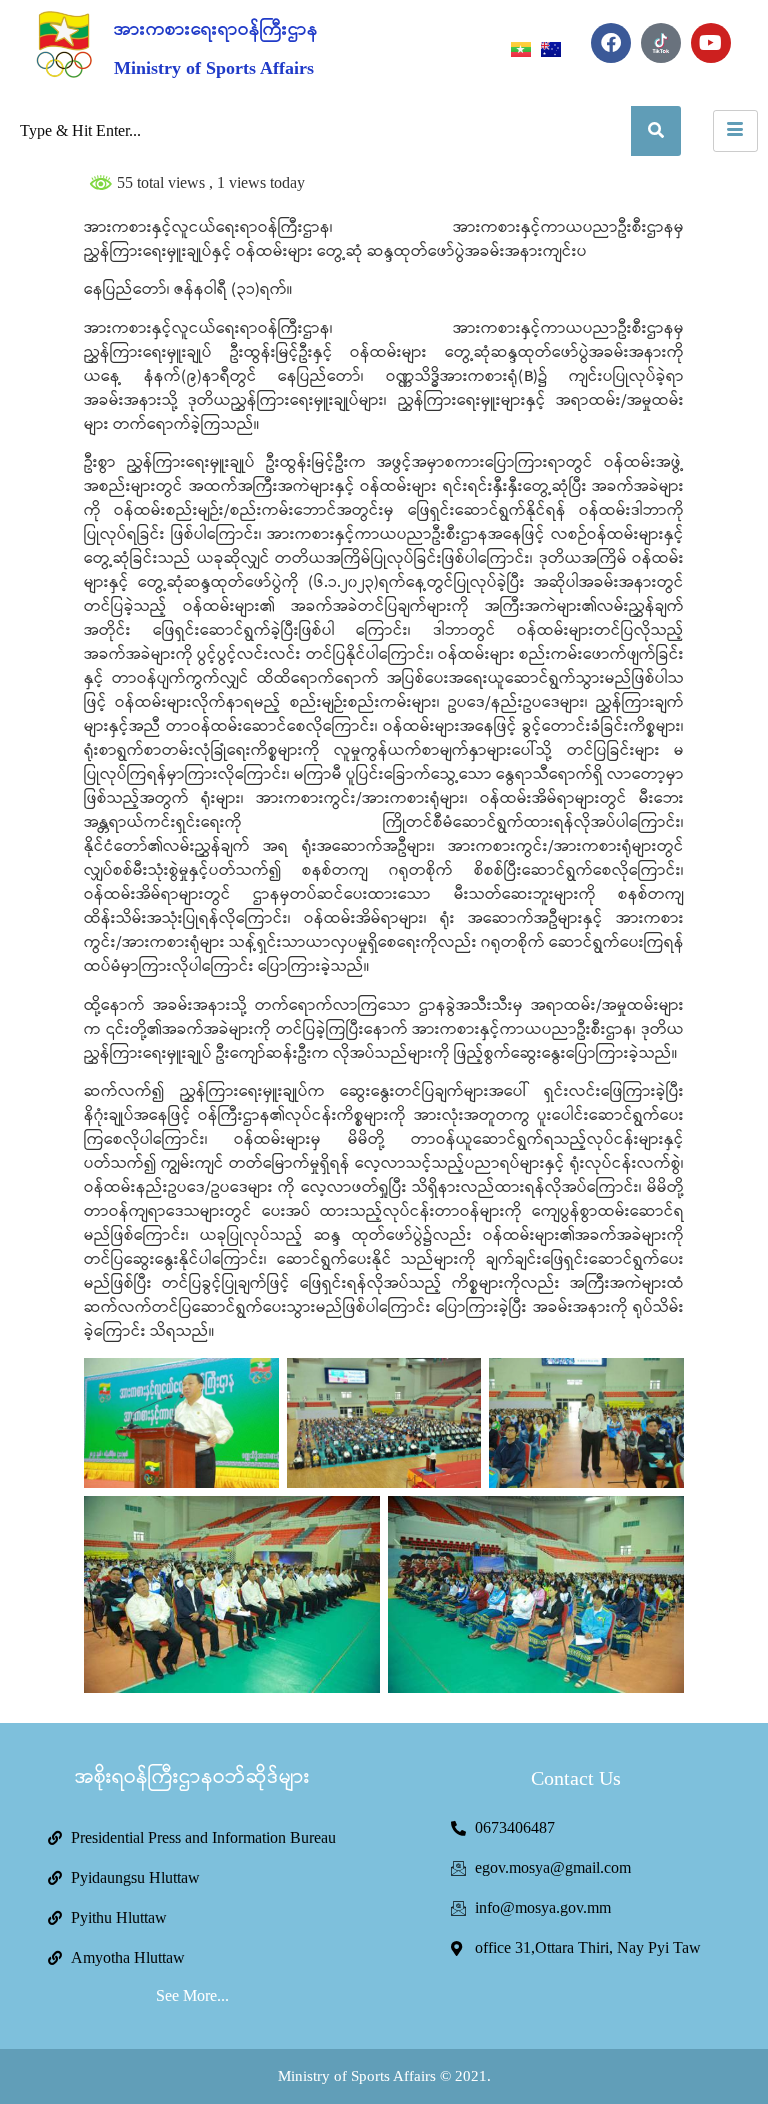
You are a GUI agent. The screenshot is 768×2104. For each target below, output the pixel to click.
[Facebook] (611, 43)
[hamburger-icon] (735, 131)
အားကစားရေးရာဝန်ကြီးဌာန (216, 30)
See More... (192, 1995)
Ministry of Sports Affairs (214, 68)
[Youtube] (711, 43)
